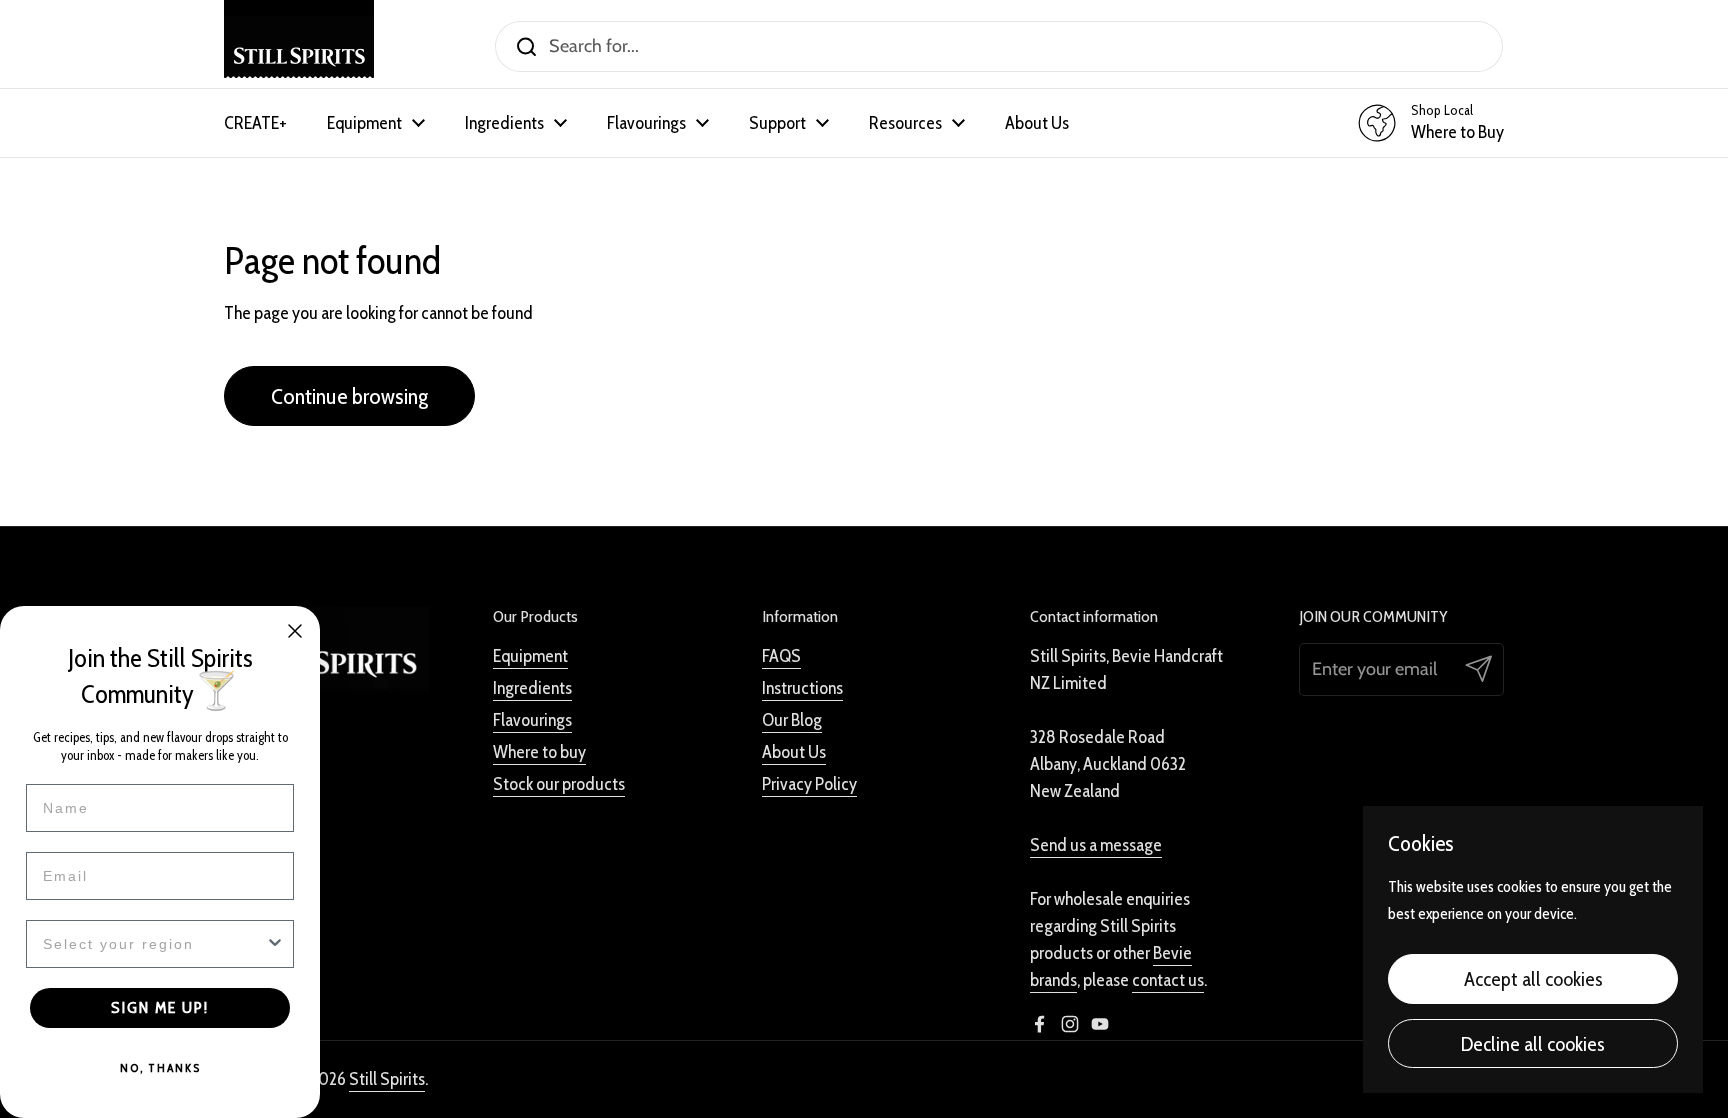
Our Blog (792, 720)
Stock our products (559, 784)
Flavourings (532, 720)
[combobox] (154, 944)
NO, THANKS (160, 1067)
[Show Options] (275, 944)
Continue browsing (349, 396)
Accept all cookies (1533, 978)
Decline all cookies (1533, 1043)
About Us (794, 752)
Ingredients (532, 688)
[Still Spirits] (299, 46)
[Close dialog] (295, 631)
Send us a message (1096, 845)
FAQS (781, 656)
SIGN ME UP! (160, 1007)
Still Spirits (387, 1079)
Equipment (530, 656)
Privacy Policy (809, 784)
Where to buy (539, 752)
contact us (1168, 980)
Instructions (802, 688)
